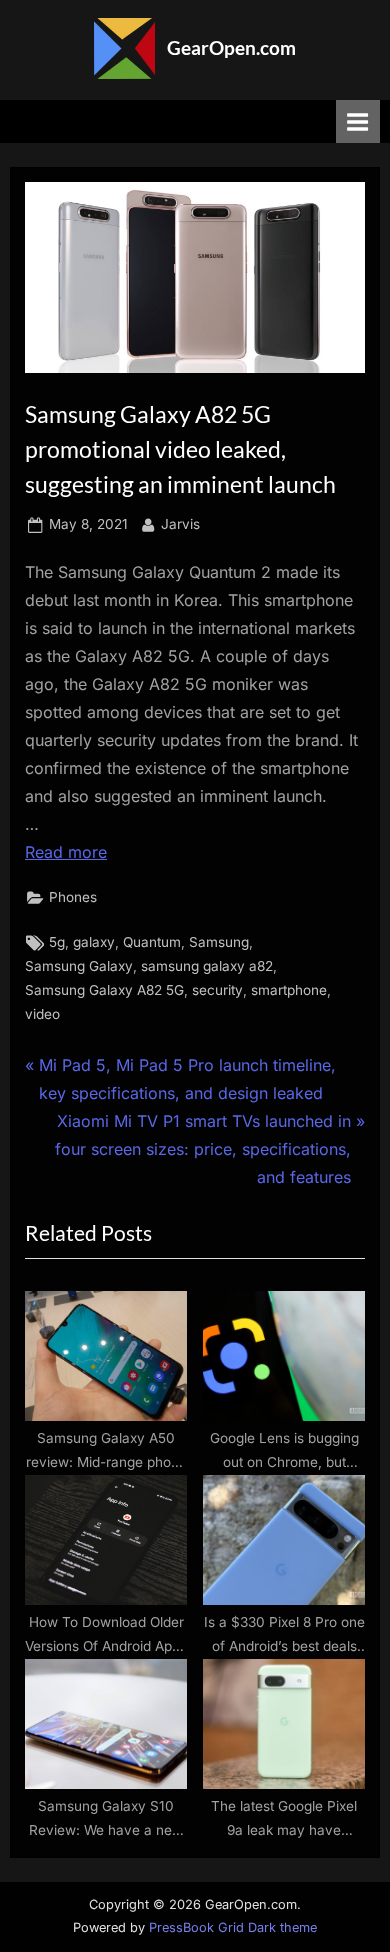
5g (57, 942)
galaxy (94, 942)
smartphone (289, 990)
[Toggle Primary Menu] (358, 121)
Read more (66, 852)
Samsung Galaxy (79, 966)
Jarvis (180, 523)
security (217, 990)
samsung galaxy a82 (207, 966)
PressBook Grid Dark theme (233, 1927)
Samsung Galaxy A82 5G (104, 990)
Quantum (152, 942)
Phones (73, 897)
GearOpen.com (231, 47)
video (42, 1014)
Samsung (219, 942)
